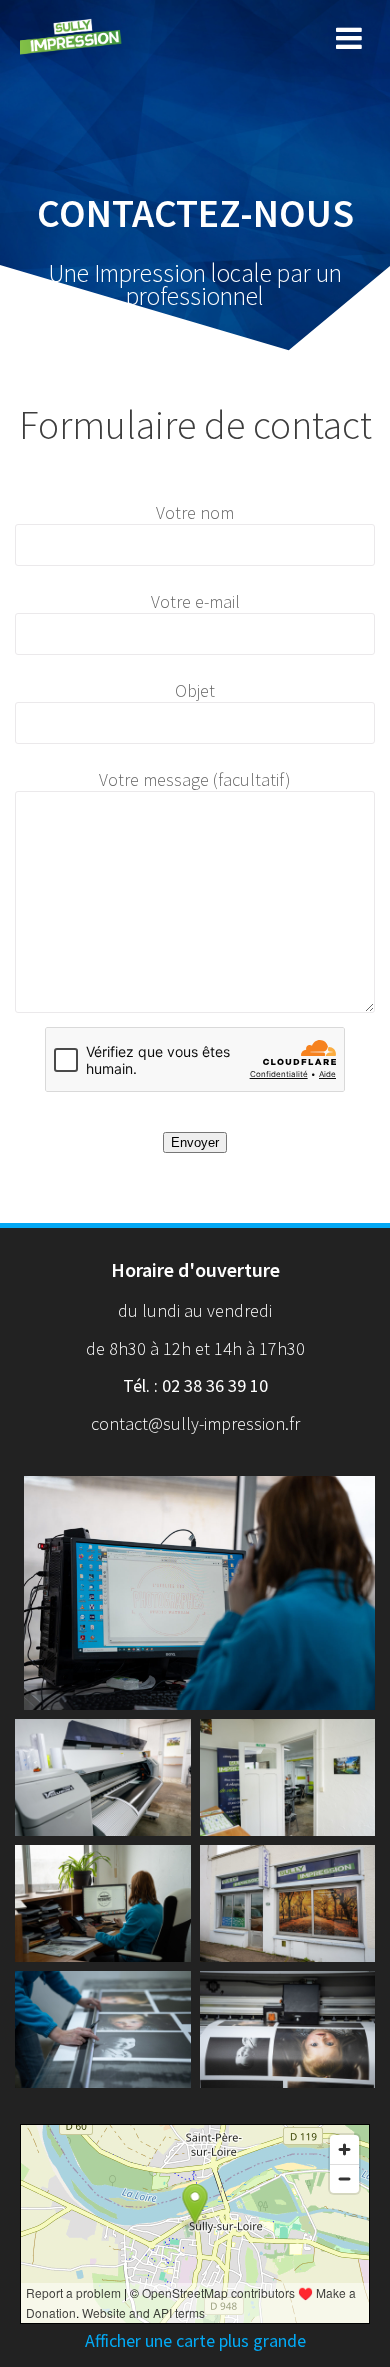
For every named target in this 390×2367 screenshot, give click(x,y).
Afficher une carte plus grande (195, 2340)
